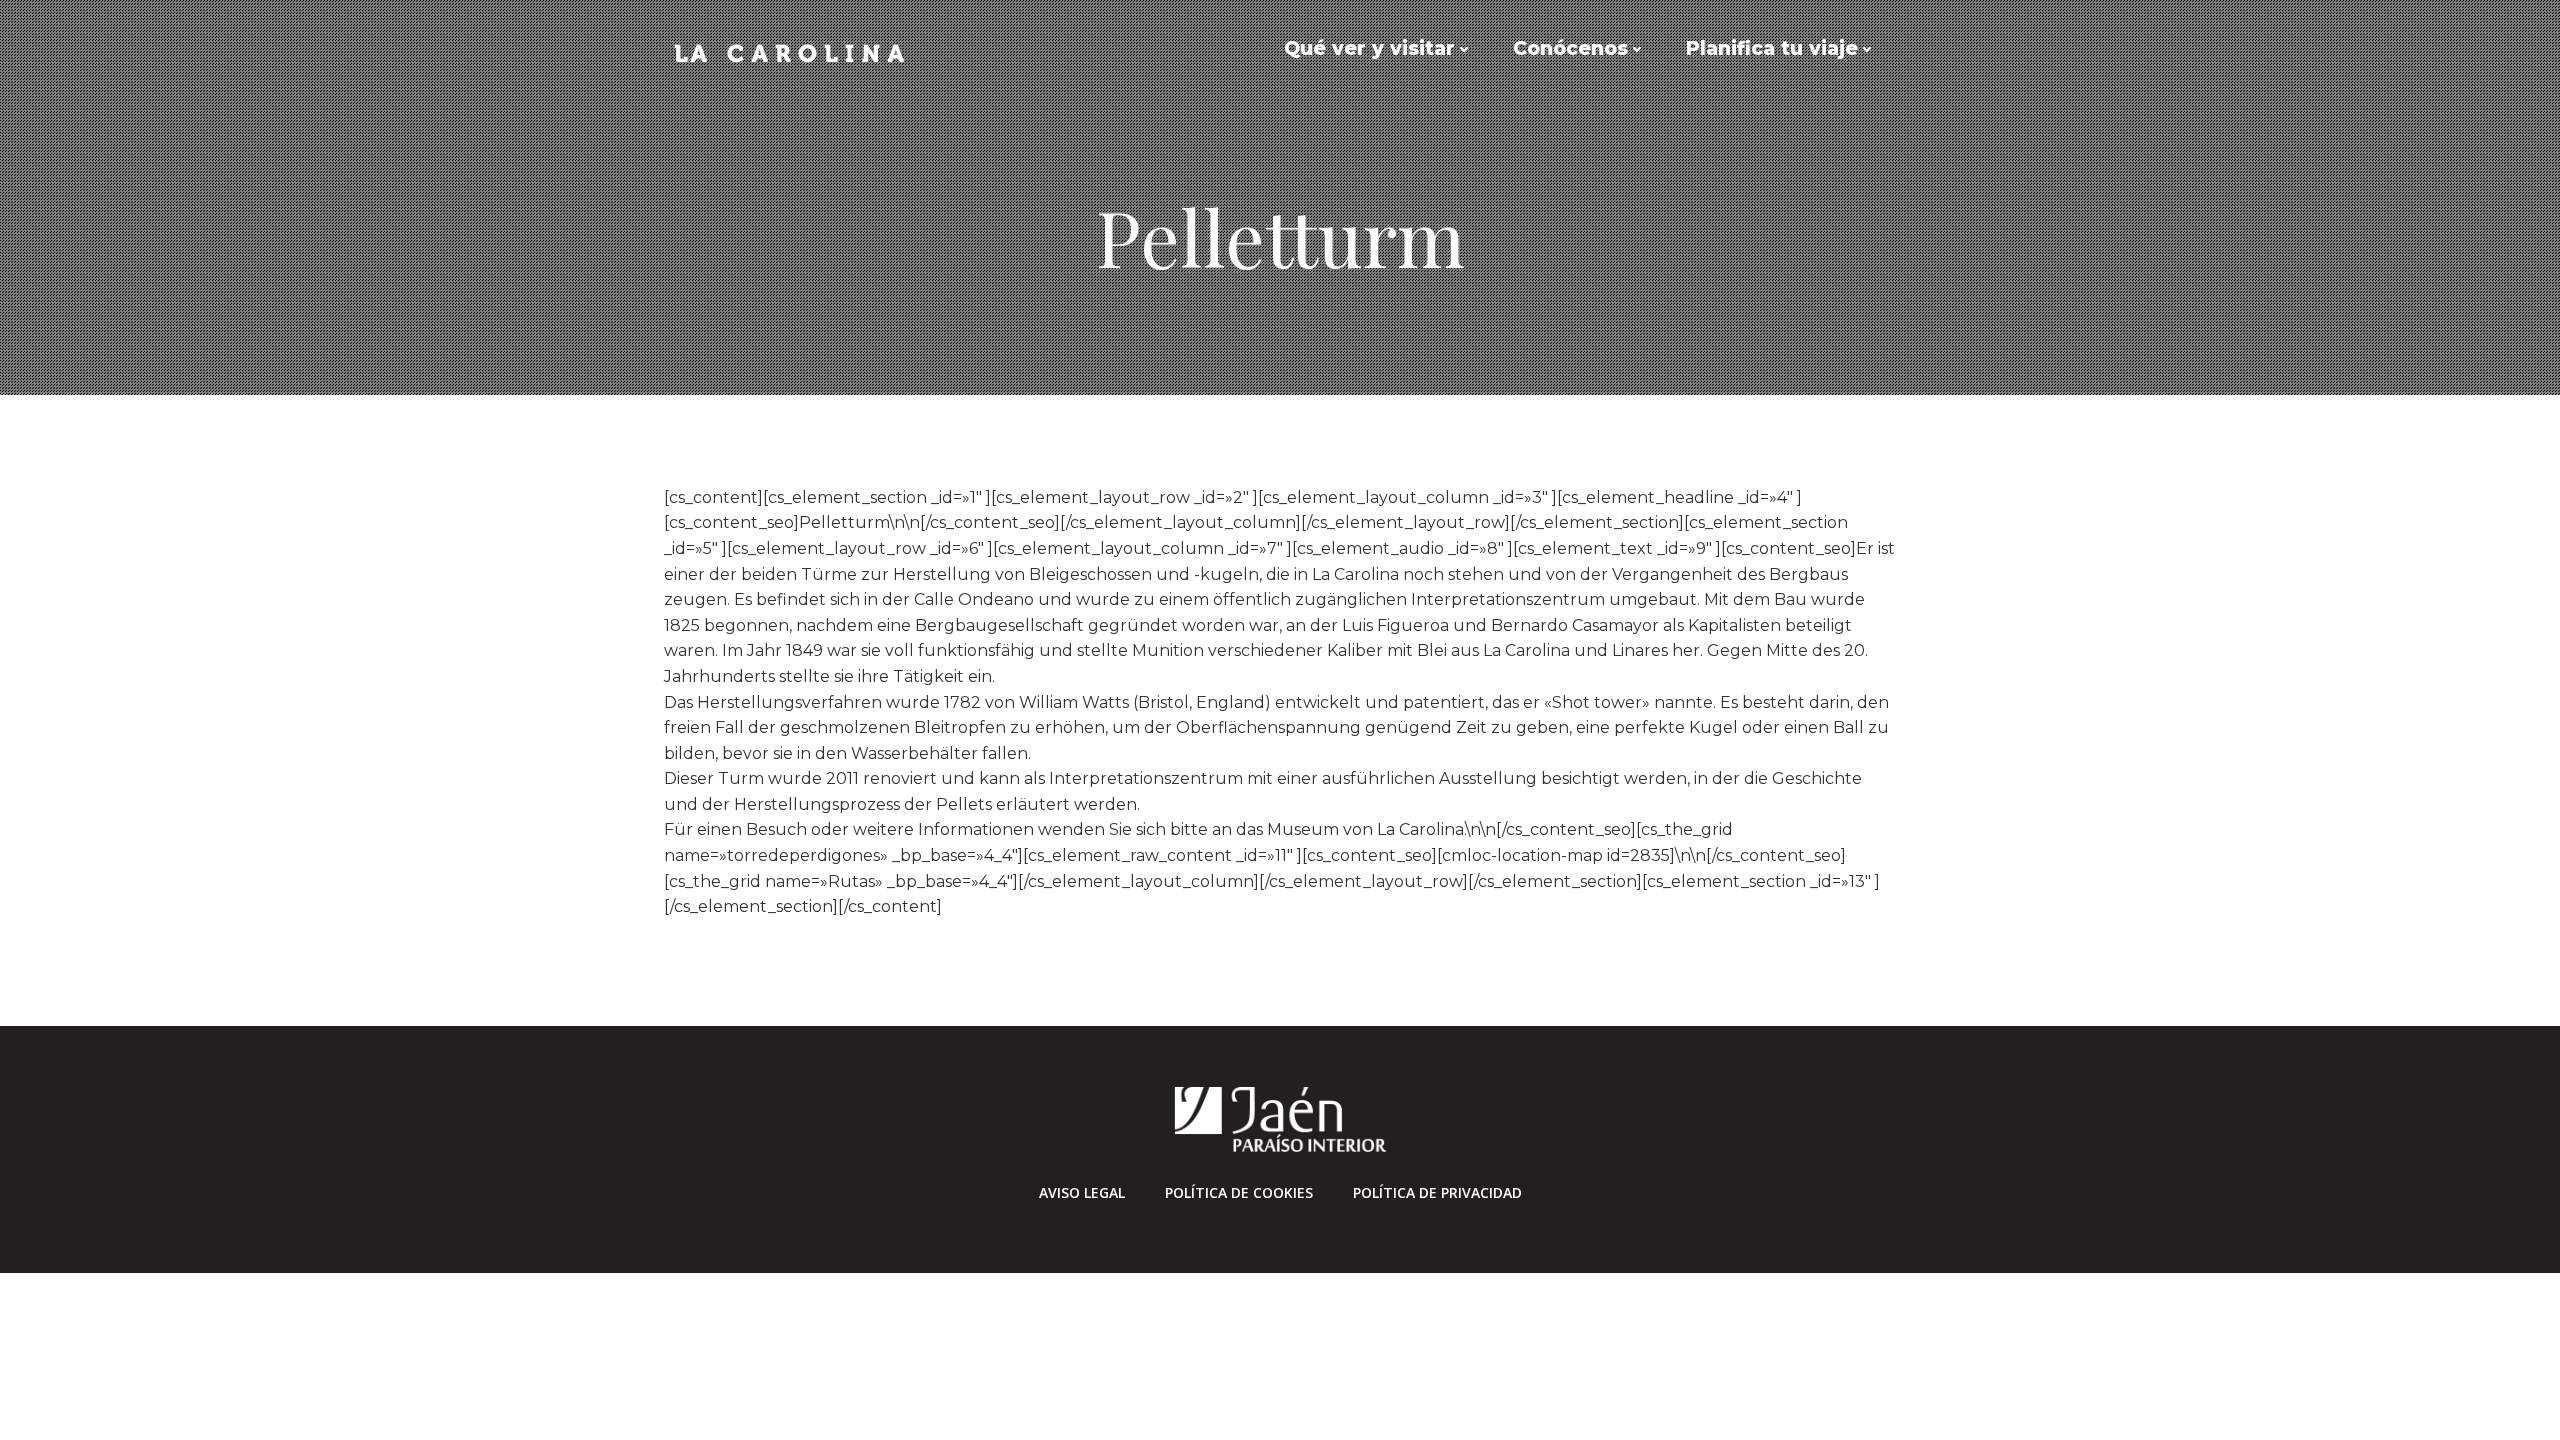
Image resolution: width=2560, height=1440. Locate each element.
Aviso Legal (1082, 1192)
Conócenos (1570, 48)
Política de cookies (1239, 1192)
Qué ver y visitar (1369, 48)
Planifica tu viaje (1772, 48)
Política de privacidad (1437, 1192)
